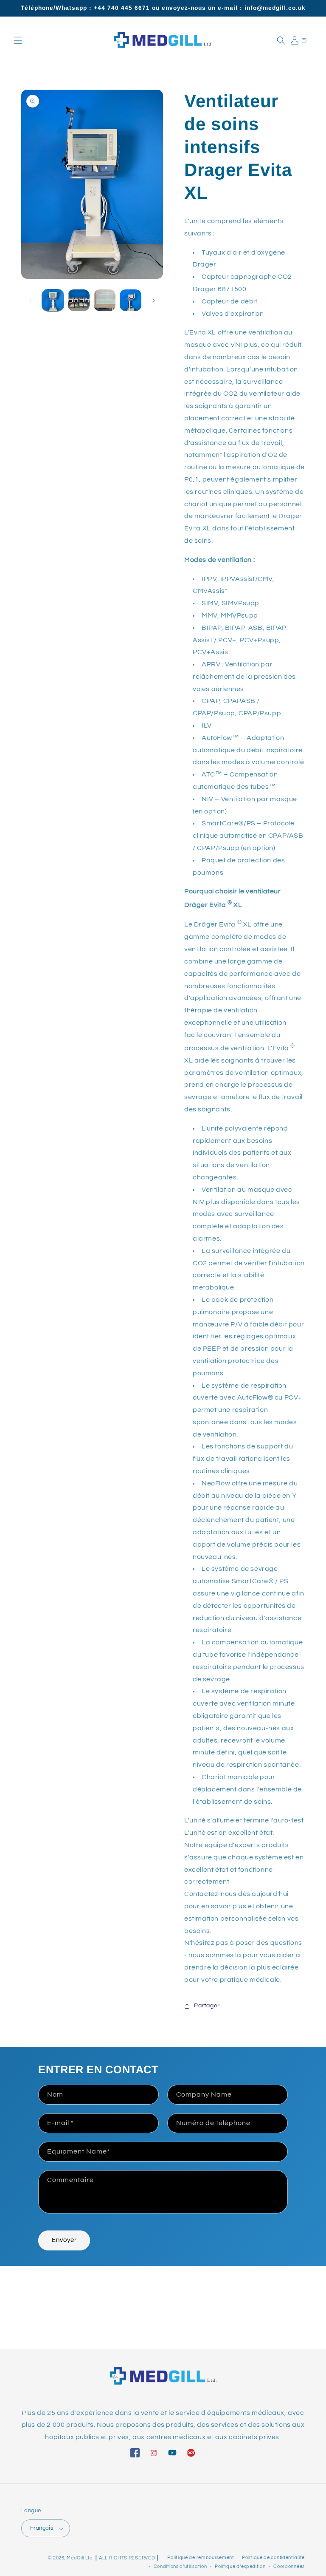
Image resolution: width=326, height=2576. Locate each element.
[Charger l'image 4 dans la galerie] (131, 300)
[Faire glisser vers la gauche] (31, 300)
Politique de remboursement (201, 2558)
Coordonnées (289, 2566)
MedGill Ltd (80, 2558)
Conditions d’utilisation (180, 2566)
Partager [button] (207, 2006)
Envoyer (64, 2240)
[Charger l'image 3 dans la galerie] (105, 300)
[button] (18, 40)
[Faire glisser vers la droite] (154, 300)
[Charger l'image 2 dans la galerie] (79, 300)
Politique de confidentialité (273, 2558)
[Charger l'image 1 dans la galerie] (53, 300)
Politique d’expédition (240, 2566)
